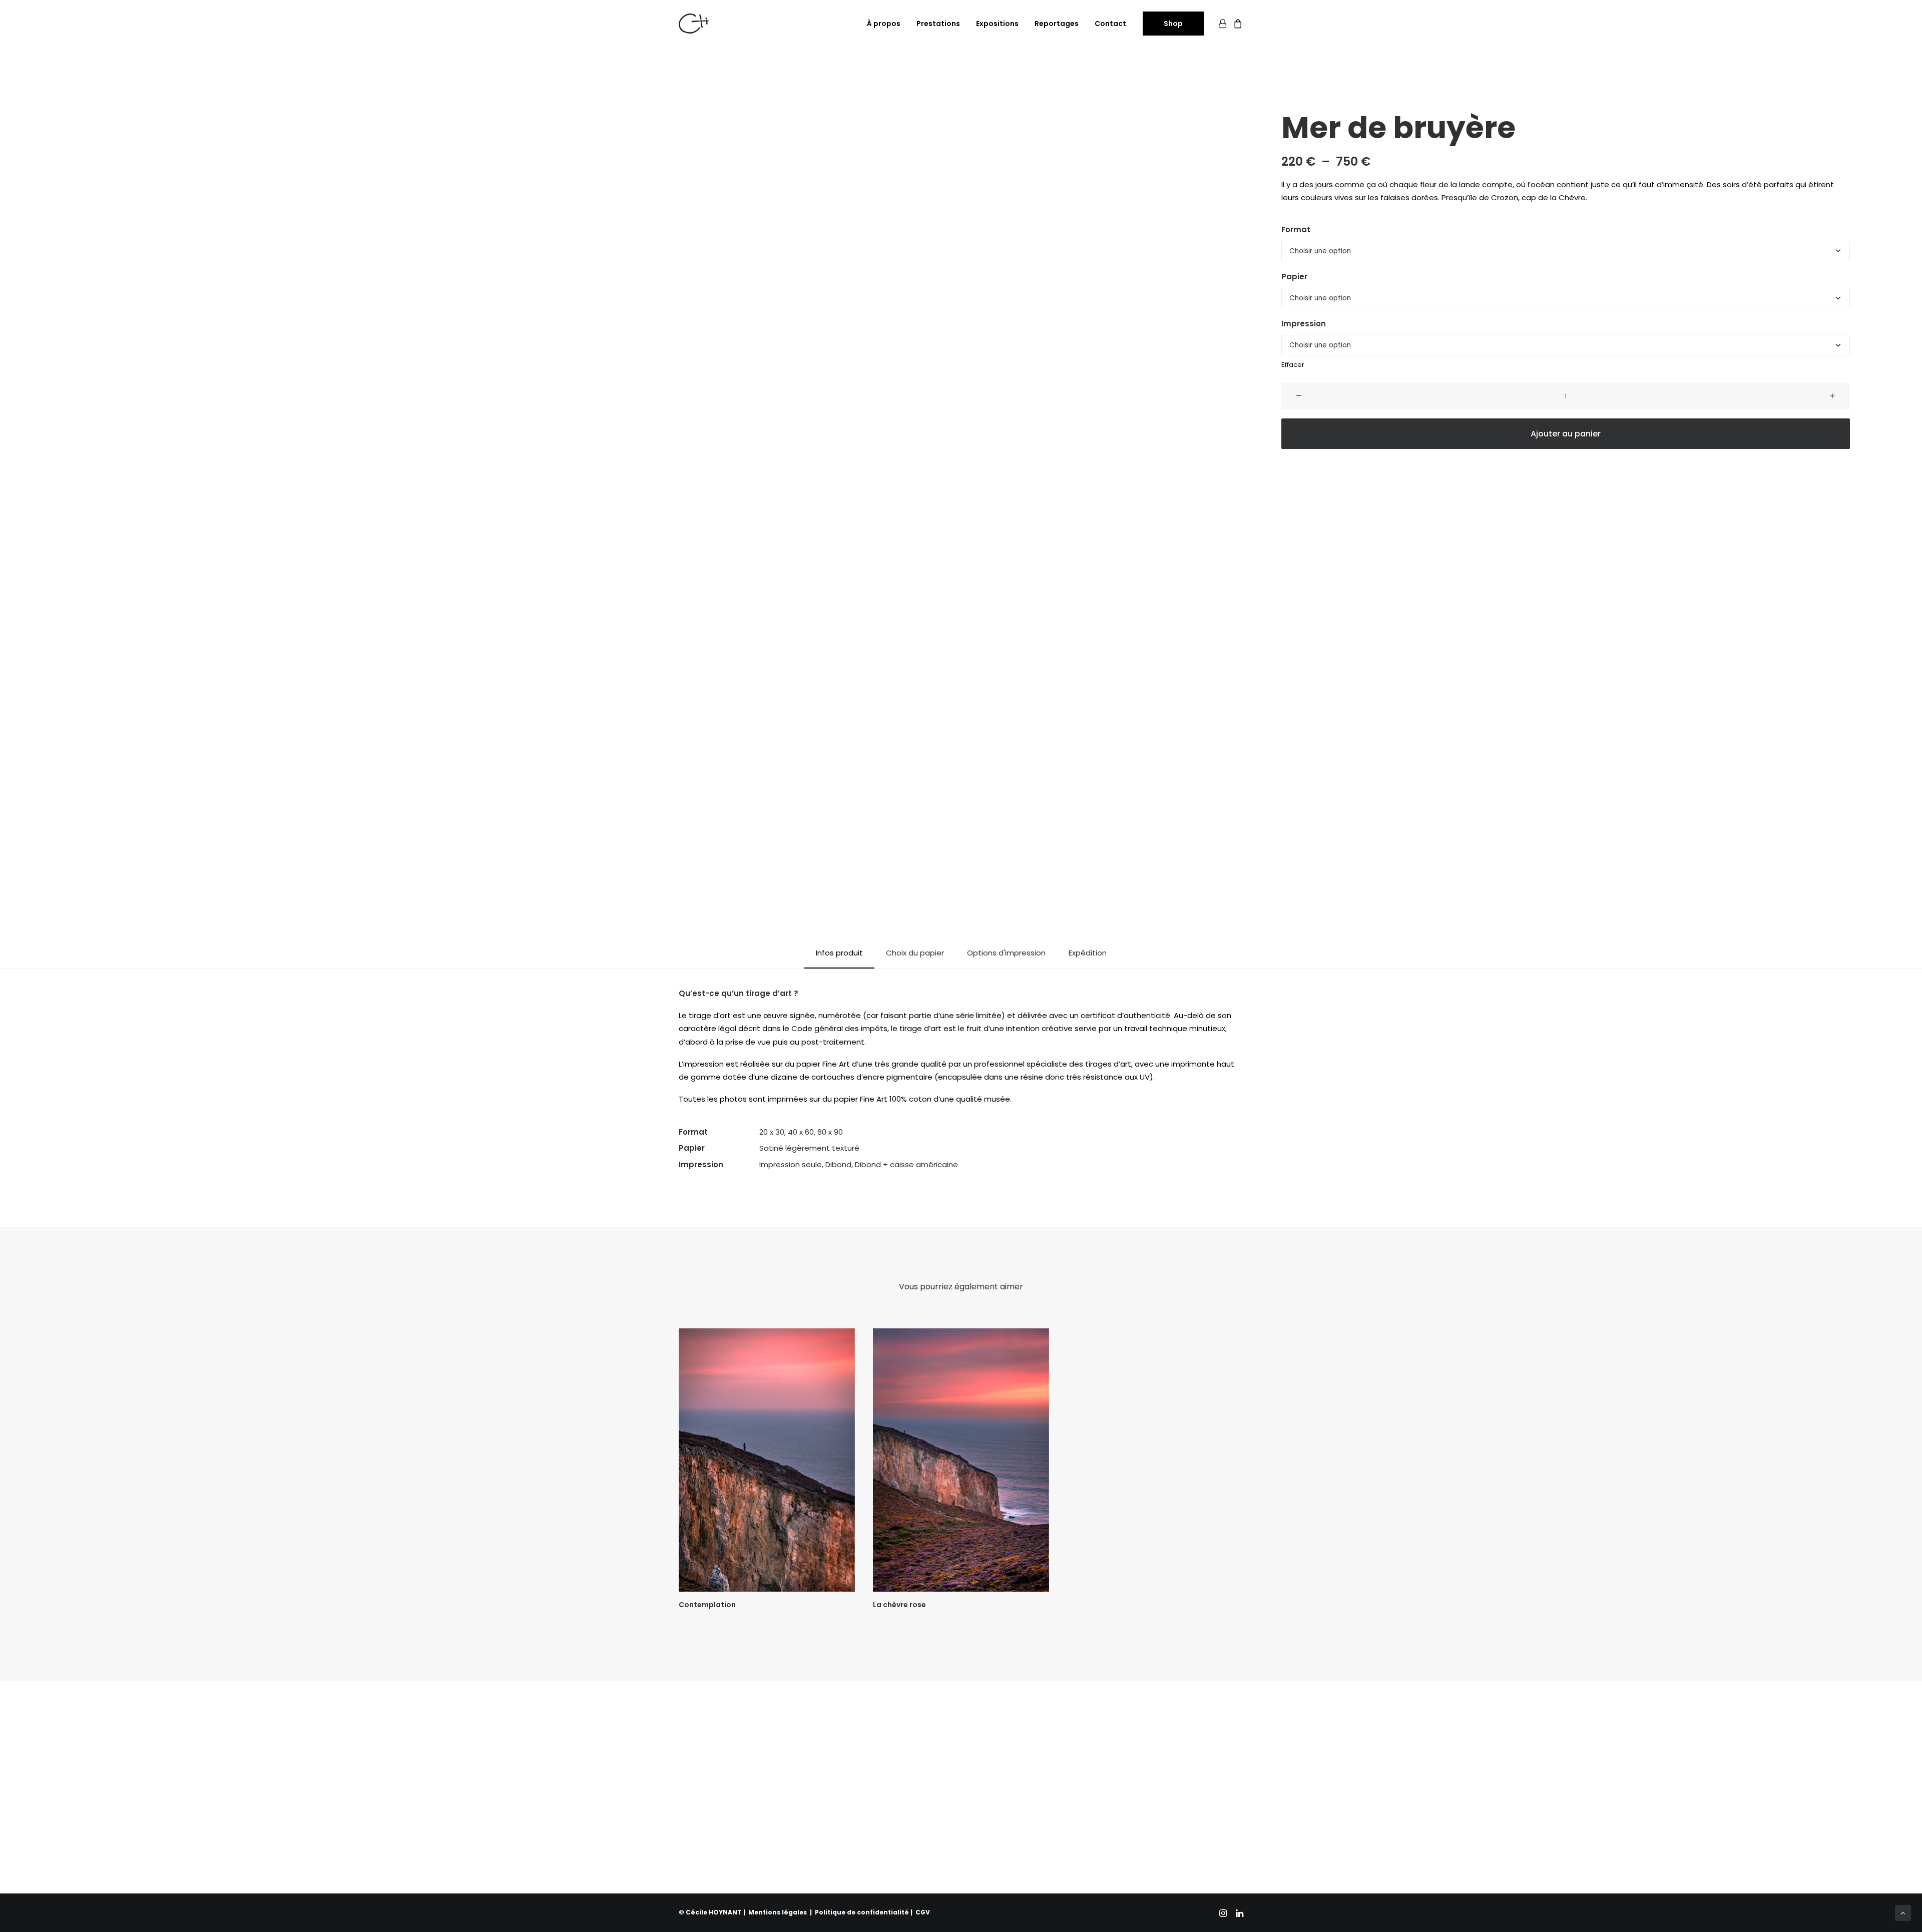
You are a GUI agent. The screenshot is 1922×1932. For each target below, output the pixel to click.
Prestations (938, 24)
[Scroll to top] (1903, 1912)
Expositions (997, 24)
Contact (1110, 24)
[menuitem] (884, 24)
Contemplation (707, 1605)
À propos (884, 24)
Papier (1294, 277)
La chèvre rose (899, 1605)
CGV (923, 1912)
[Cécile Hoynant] (694, 24)
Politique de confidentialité (862, 1912)
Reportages (1057, 24)
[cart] (1237, 24)
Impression (1304, 324)
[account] (1224, 24)
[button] (659, 492)
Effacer (1293, 365)
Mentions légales (778, 1912)
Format (1296, 229)
